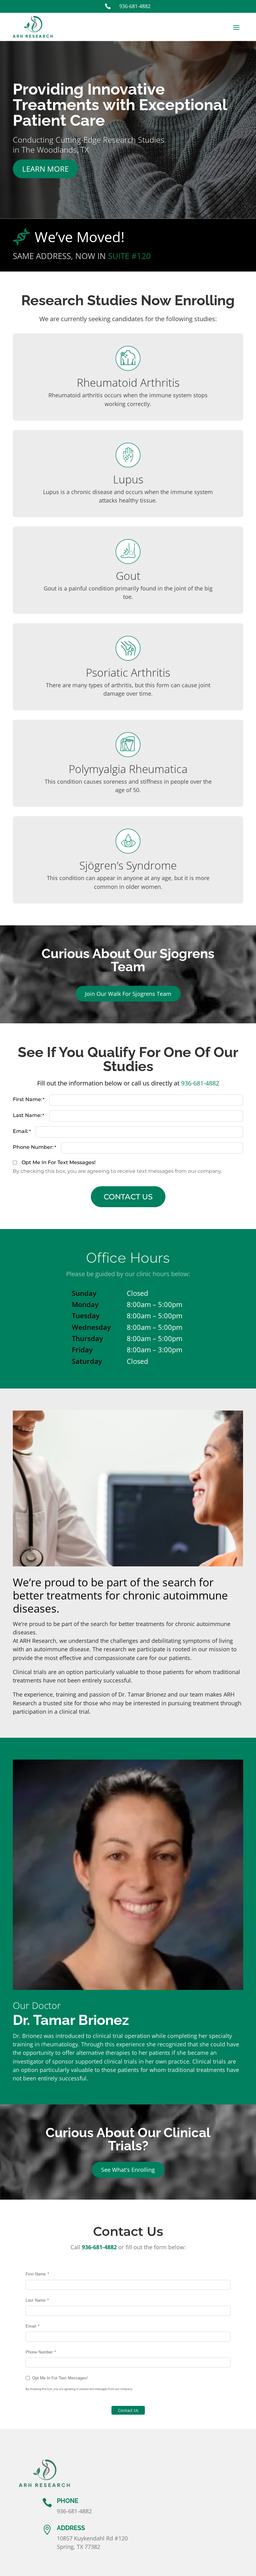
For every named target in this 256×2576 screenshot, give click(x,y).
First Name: (27, 1099)
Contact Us (128, 1197)
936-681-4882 (200, 1083)
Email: (21, 1131)
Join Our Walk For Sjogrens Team (128, 994)
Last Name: (27, 1115)
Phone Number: (33, 1147)
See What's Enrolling (128, 2170)
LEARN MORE (45, 169)
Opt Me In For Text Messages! (59, 1162)
